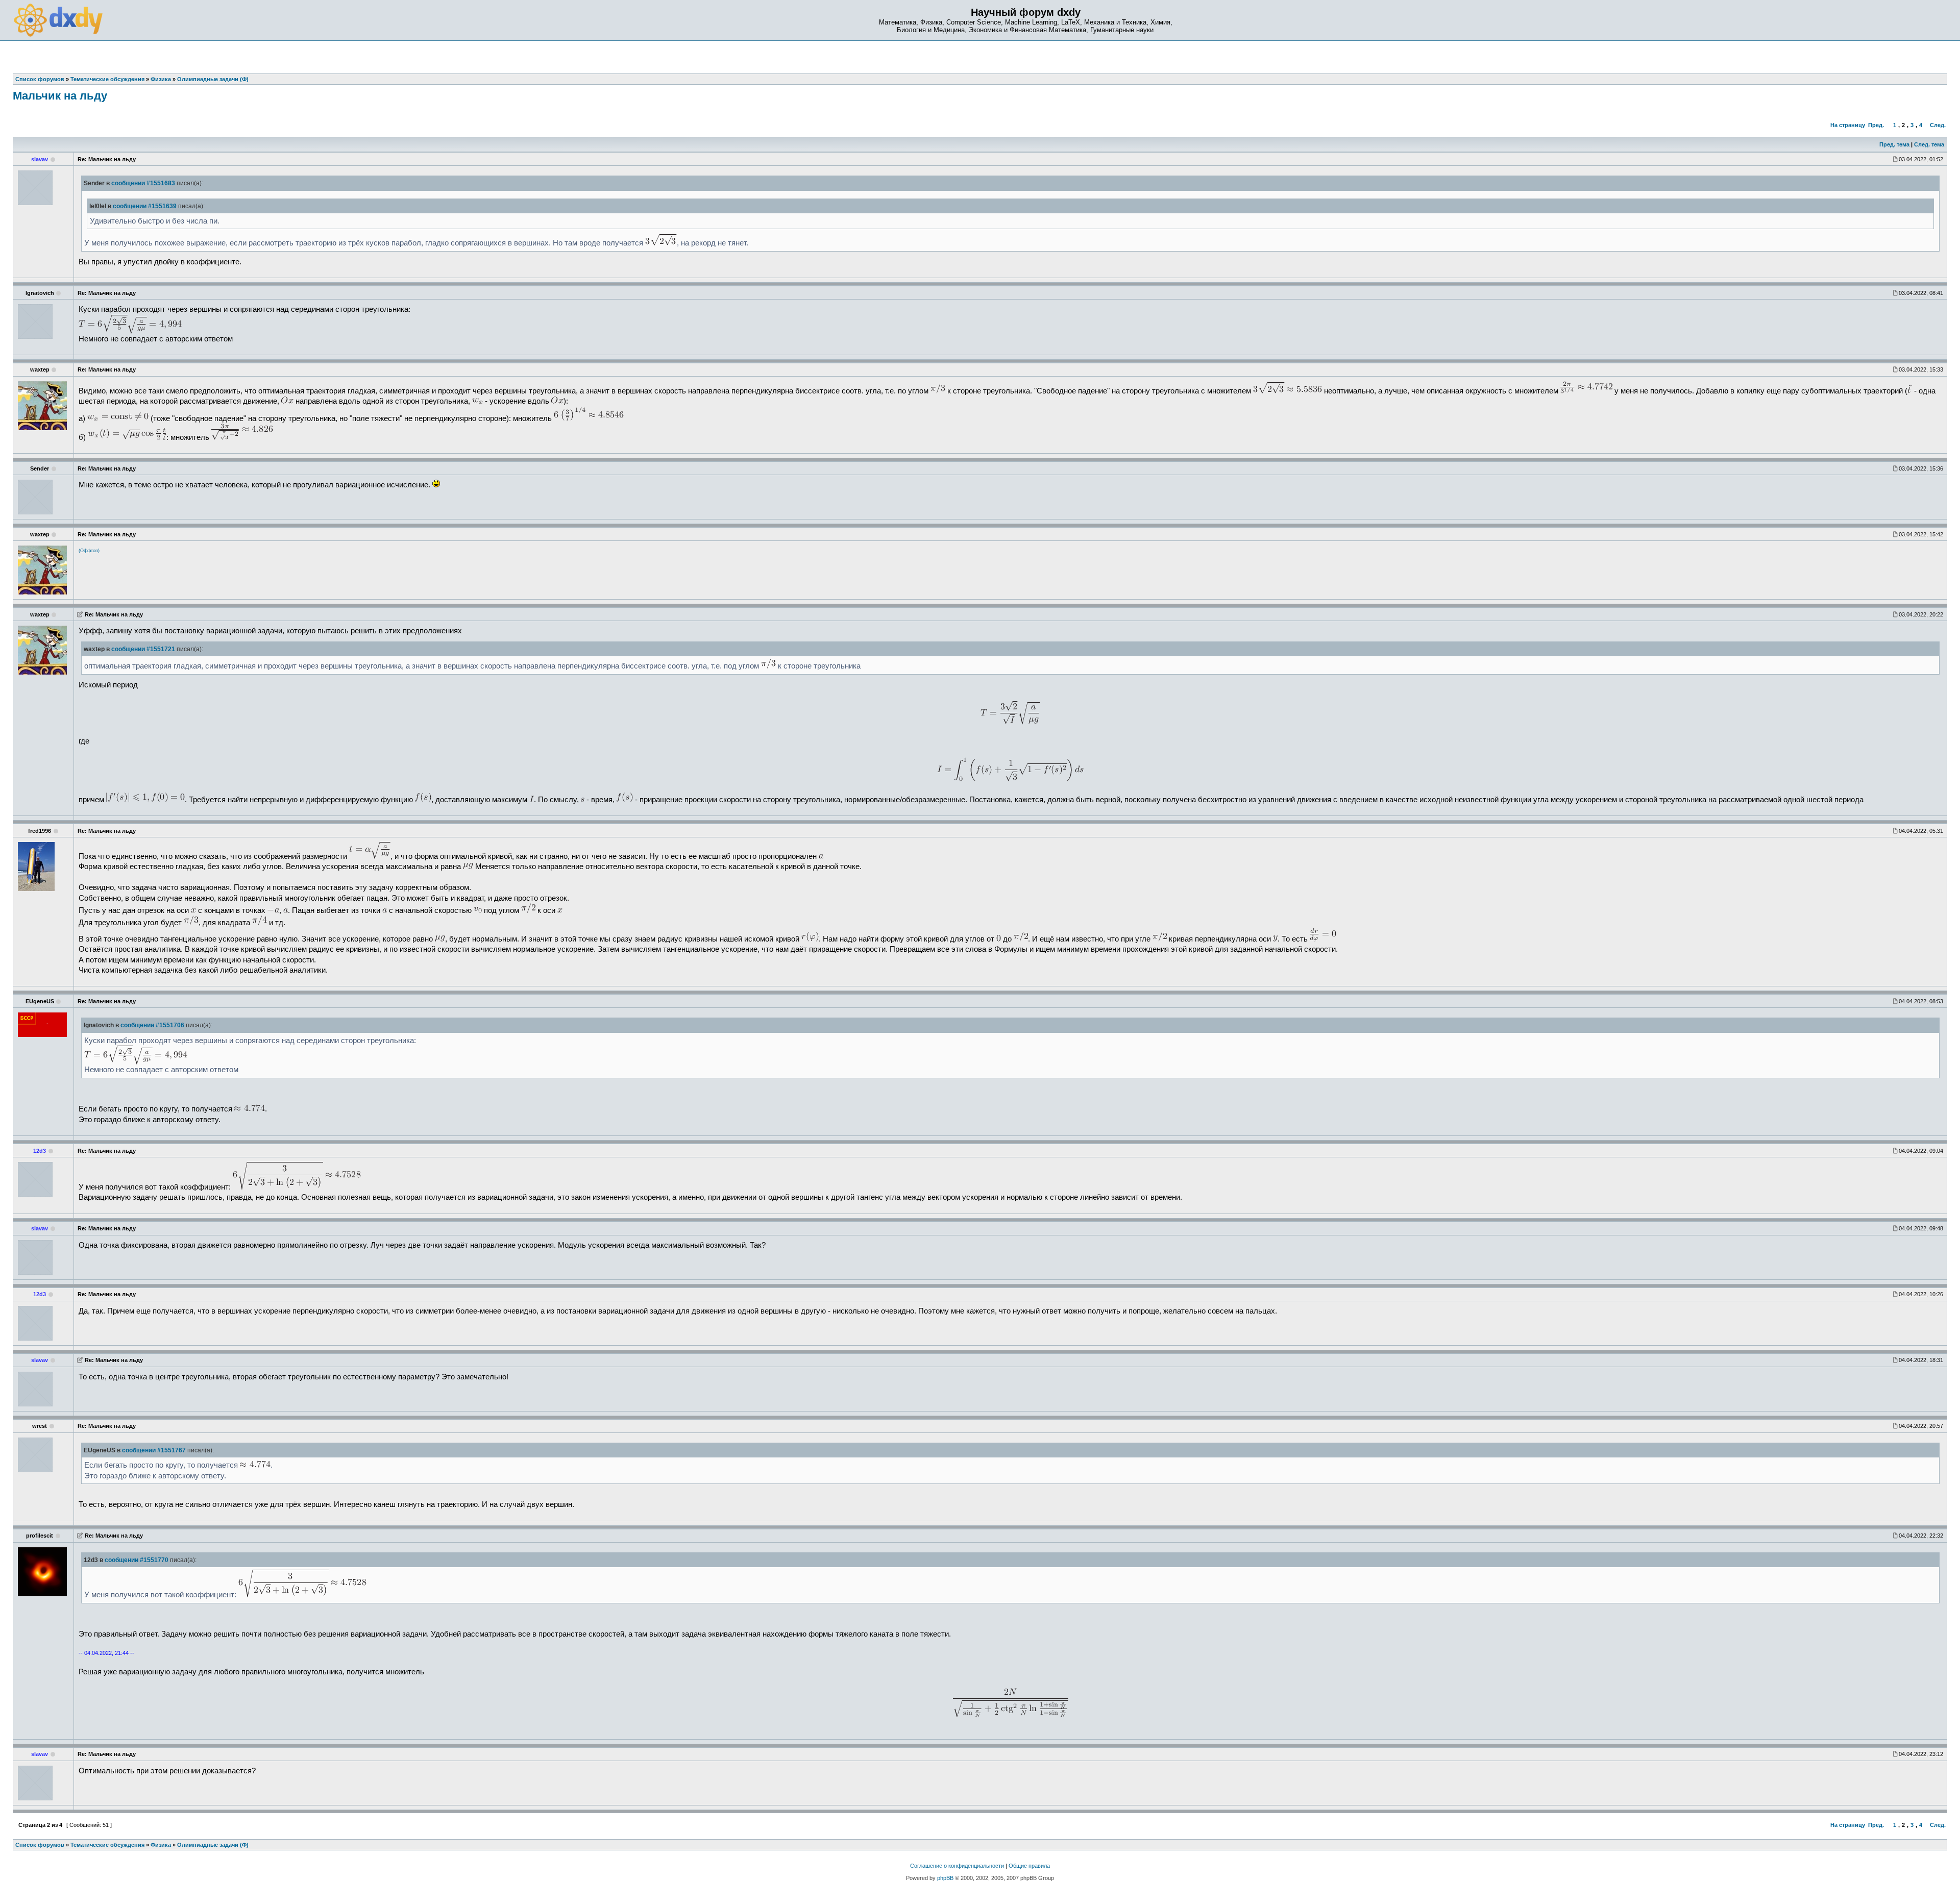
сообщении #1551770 (137, 1560)
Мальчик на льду (60, 96)
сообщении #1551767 (154, 1450)
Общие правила (1029, 1866)
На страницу (1848, 125)
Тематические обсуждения (107, 1845)
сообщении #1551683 (143, 183)
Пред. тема (1894, 144)
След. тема (1929, 144)
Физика (161, 1845)
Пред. (1876, 125)
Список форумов (40, 1845)
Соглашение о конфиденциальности (957, 1866)
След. (1938, 125)
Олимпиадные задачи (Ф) (213, 1845)
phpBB (945, 1878)
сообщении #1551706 (152, 1025)
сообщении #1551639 (145, 206)
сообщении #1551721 (143, 649)
